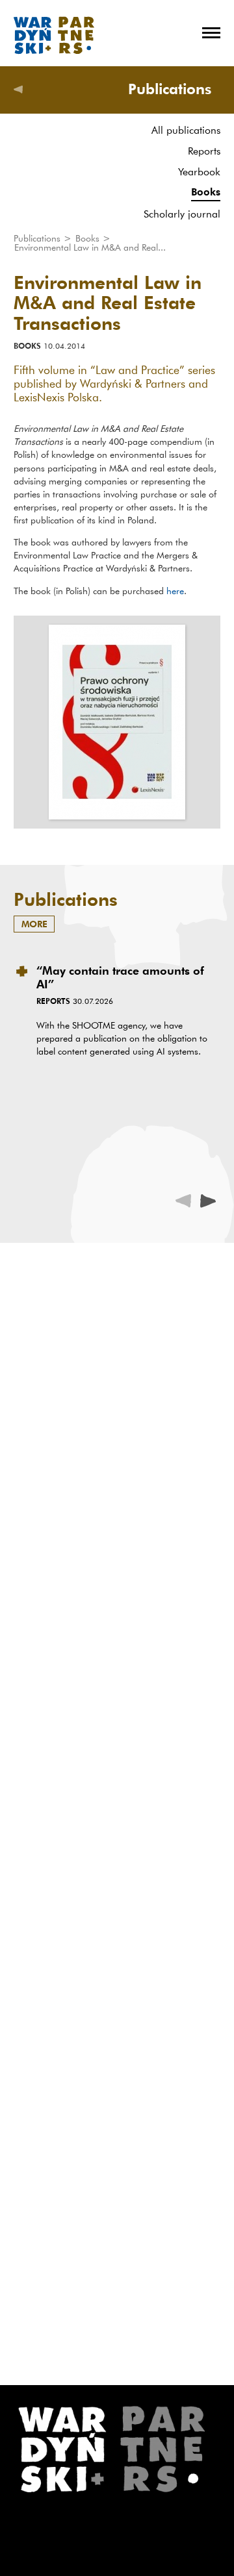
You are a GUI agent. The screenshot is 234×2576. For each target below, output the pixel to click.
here (175, 591)
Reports (204, 151)
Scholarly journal (182, 214)
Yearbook (199, 171)
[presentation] (208, 1201)
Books (206, 192)
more (34, 924)
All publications (186, 130)
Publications (38, 238)
